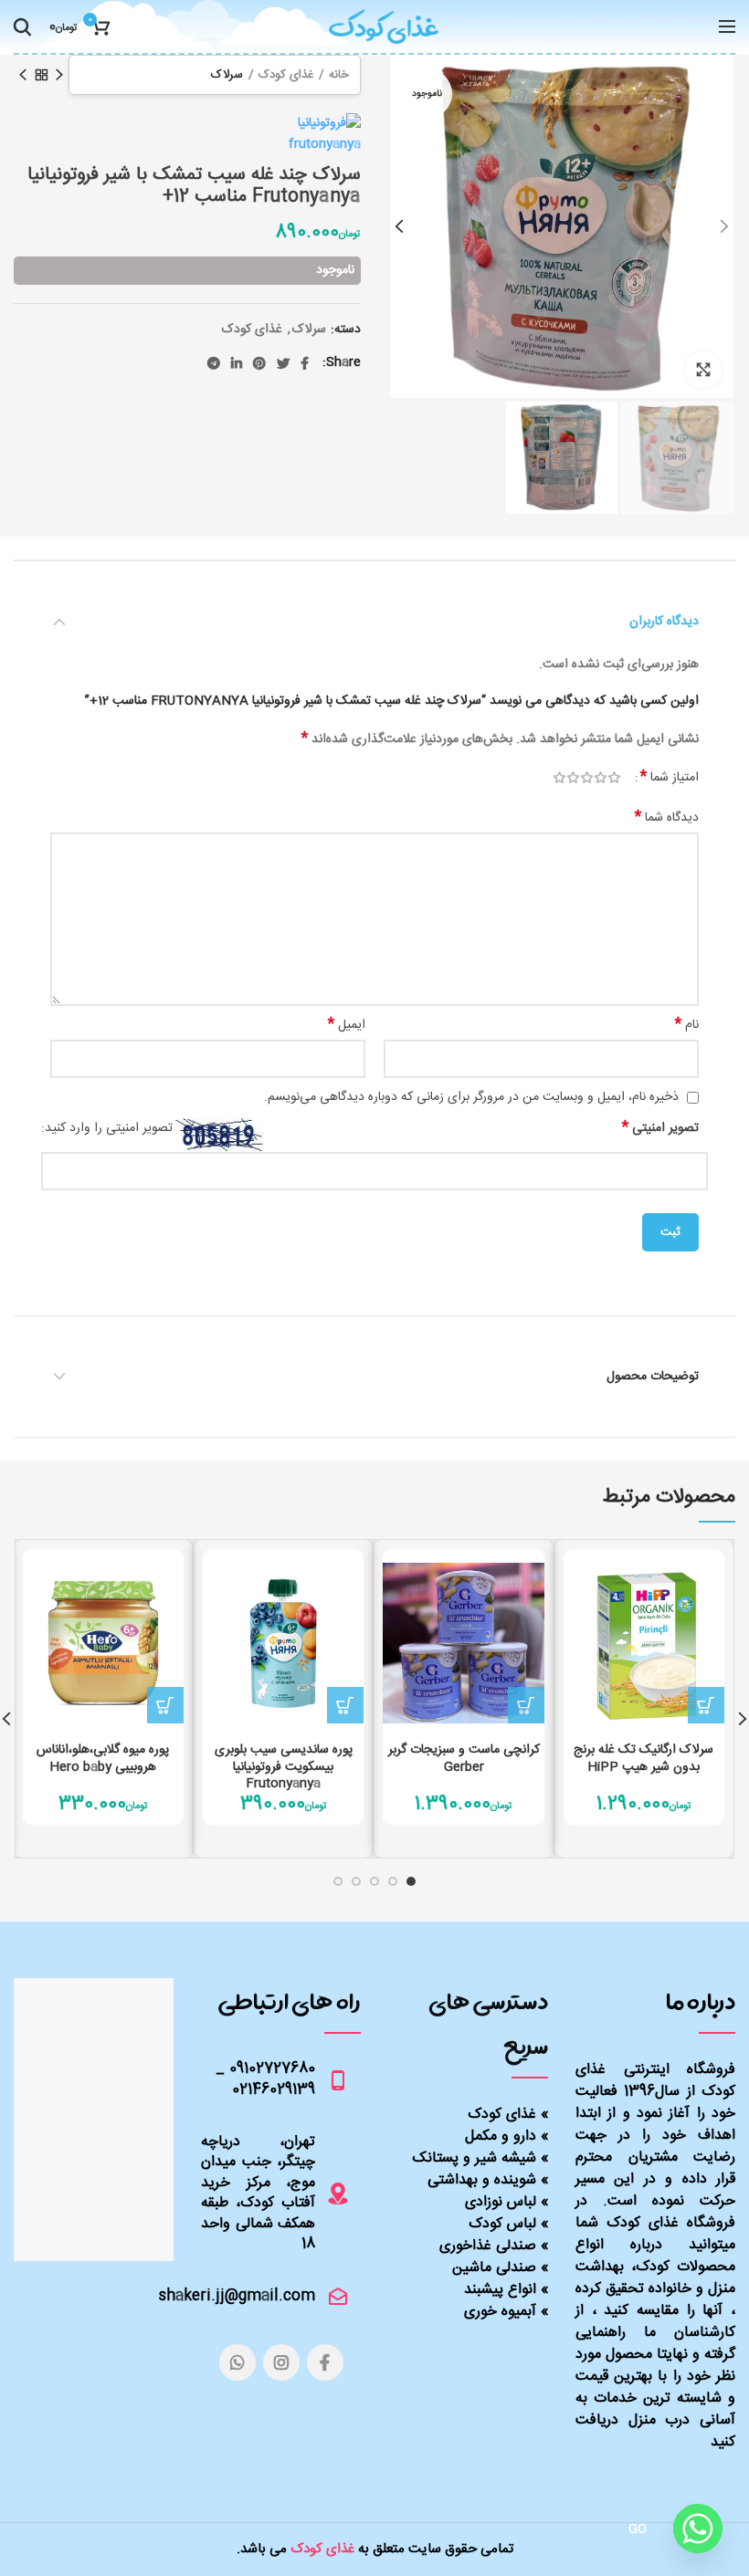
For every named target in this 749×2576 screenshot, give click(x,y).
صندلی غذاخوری (488, 2246)
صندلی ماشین (494, 2268)
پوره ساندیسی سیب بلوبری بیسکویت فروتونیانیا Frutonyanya (284, 1767)
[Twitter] (283, 363)
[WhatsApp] (237, 2362)
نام (687, 1025)
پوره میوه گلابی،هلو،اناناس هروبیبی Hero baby (103, 1758)
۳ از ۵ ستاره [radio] (587, 778)
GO (638, 2529)
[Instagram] (281, 2362)
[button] (706, 1705)
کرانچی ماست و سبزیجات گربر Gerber (464, 1758)
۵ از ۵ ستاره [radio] (559, 778)
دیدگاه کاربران (664, 622)
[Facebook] (305, 363)
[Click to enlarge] (703, 370)
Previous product (59, 75)
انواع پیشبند (500, 2290)
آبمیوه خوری (500, 2312)
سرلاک (227, 75)
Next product (23, 75)
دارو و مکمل (501, 2136)
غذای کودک (286, 75)
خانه (339, 75)
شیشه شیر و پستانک (475, 2158)
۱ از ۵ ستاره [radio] (614, 778)
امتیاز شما (670, 778)
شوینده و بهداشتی (482, 2180)
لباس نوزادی (501, 2202)
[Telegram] (214, 363)
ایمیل (347, 1025)
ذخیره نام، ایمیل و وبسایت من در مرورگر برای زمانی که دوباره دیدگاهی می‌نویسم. (471, 1097)
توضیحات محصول (653, 1377)
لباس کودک (502, 2224)
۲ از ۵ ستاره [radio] (601, 778)
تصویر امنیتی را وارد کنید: (107, 1129)
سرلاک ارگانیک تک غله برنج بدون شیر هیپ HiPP (644, 1758)
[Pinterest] (259, 363)
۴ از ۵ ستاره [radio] (573, 778)
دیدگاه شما (667, 818)
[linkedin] (237, 363)
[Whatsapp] (698, 2529)
